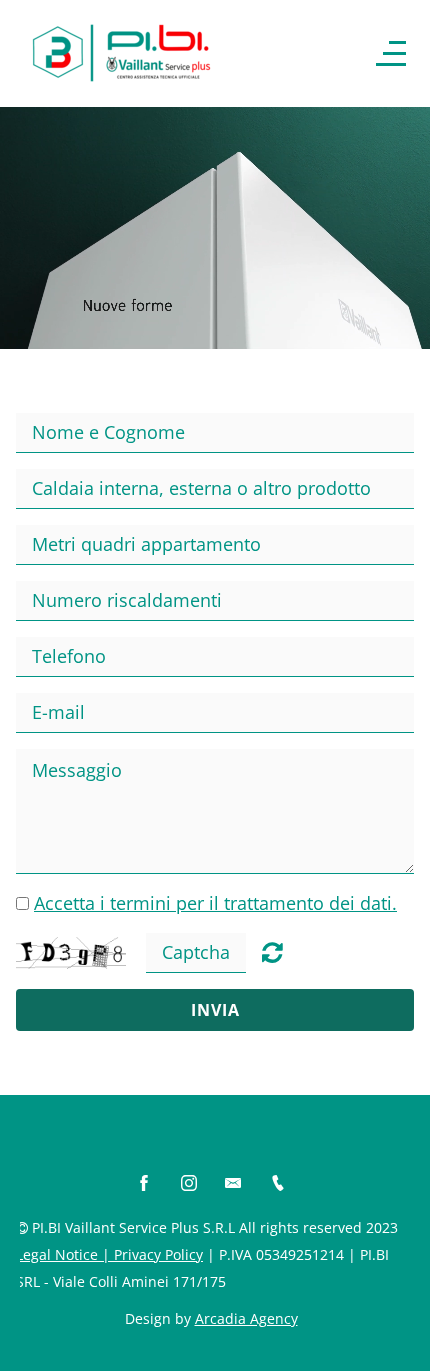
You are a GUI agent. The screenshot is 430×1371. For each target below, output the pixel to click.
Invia (215, 1010)
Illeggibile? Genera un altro (272, 952)
